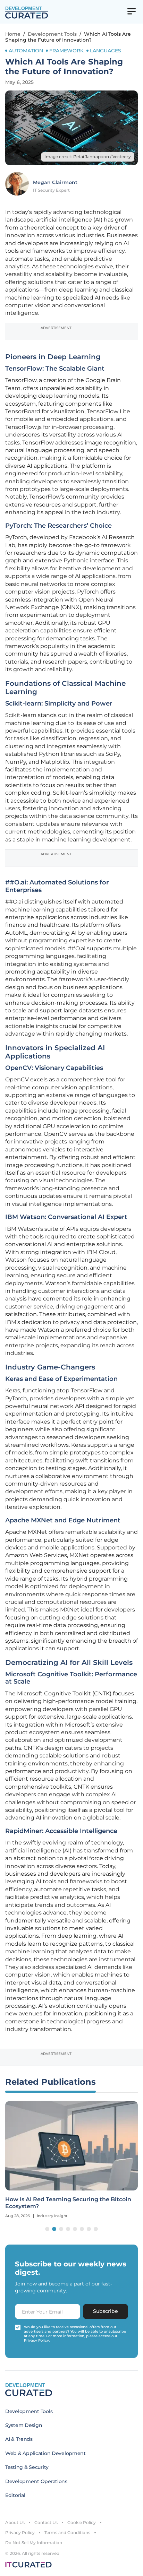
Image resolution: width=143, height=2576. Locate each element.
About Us (15, 2522)
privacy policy (36, 2340)
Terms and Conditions (67, 2532)
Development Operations (36, 2481)
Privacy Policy (20, 2532)
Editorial (15, 2495)
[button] (47, 2229)
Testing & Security (27, 2467)
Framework (66, 51)
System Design (24, 2425)
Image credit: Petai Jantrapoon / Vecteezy (88, 157)
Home (13, 34)
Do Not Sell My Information (34, 2543)
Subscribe (106, 2311)
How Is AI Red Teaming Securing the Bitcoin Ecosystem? (68, 2203)
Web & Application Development (45, 2453)
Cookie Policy (82, 2522)
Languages (106, 51)
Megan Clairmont (55, 182)
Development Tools (52, 34)
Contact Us (46, 2522)
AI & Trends (19, 2439)
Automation (26, 51)
